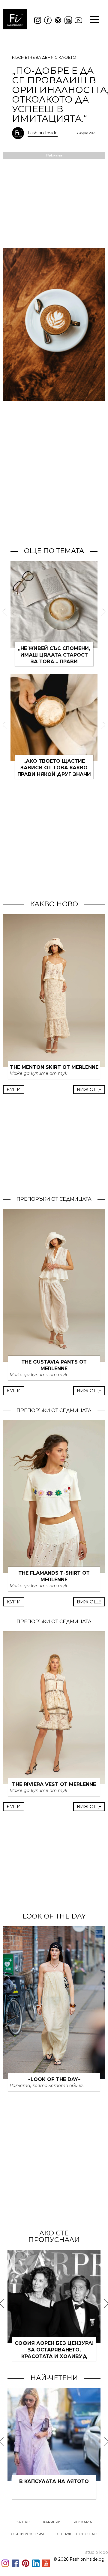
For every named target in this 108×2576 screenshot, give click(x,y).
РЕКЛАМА (83, 2522)
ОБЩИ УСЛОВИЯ (27, 2534)
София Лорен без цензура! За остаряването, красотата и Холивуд (54, 2350)
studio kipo (97, 2552)
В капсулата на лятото (54, 2481)
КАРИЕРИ (52, 2522)
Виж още (89, 1089)
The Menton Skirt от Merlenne (54, 1067)
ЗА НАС (23, 2522)
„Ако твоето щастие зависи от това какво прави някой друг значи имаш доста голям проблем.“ (54, 774)
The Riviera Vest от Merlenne (54, 1784)
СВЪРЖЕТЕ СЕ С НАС (77, 2534)
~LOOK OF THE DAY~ (54, 2079)
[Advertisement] (54, 486)
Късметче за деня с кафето (44, 57)
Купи (14, 1089)
